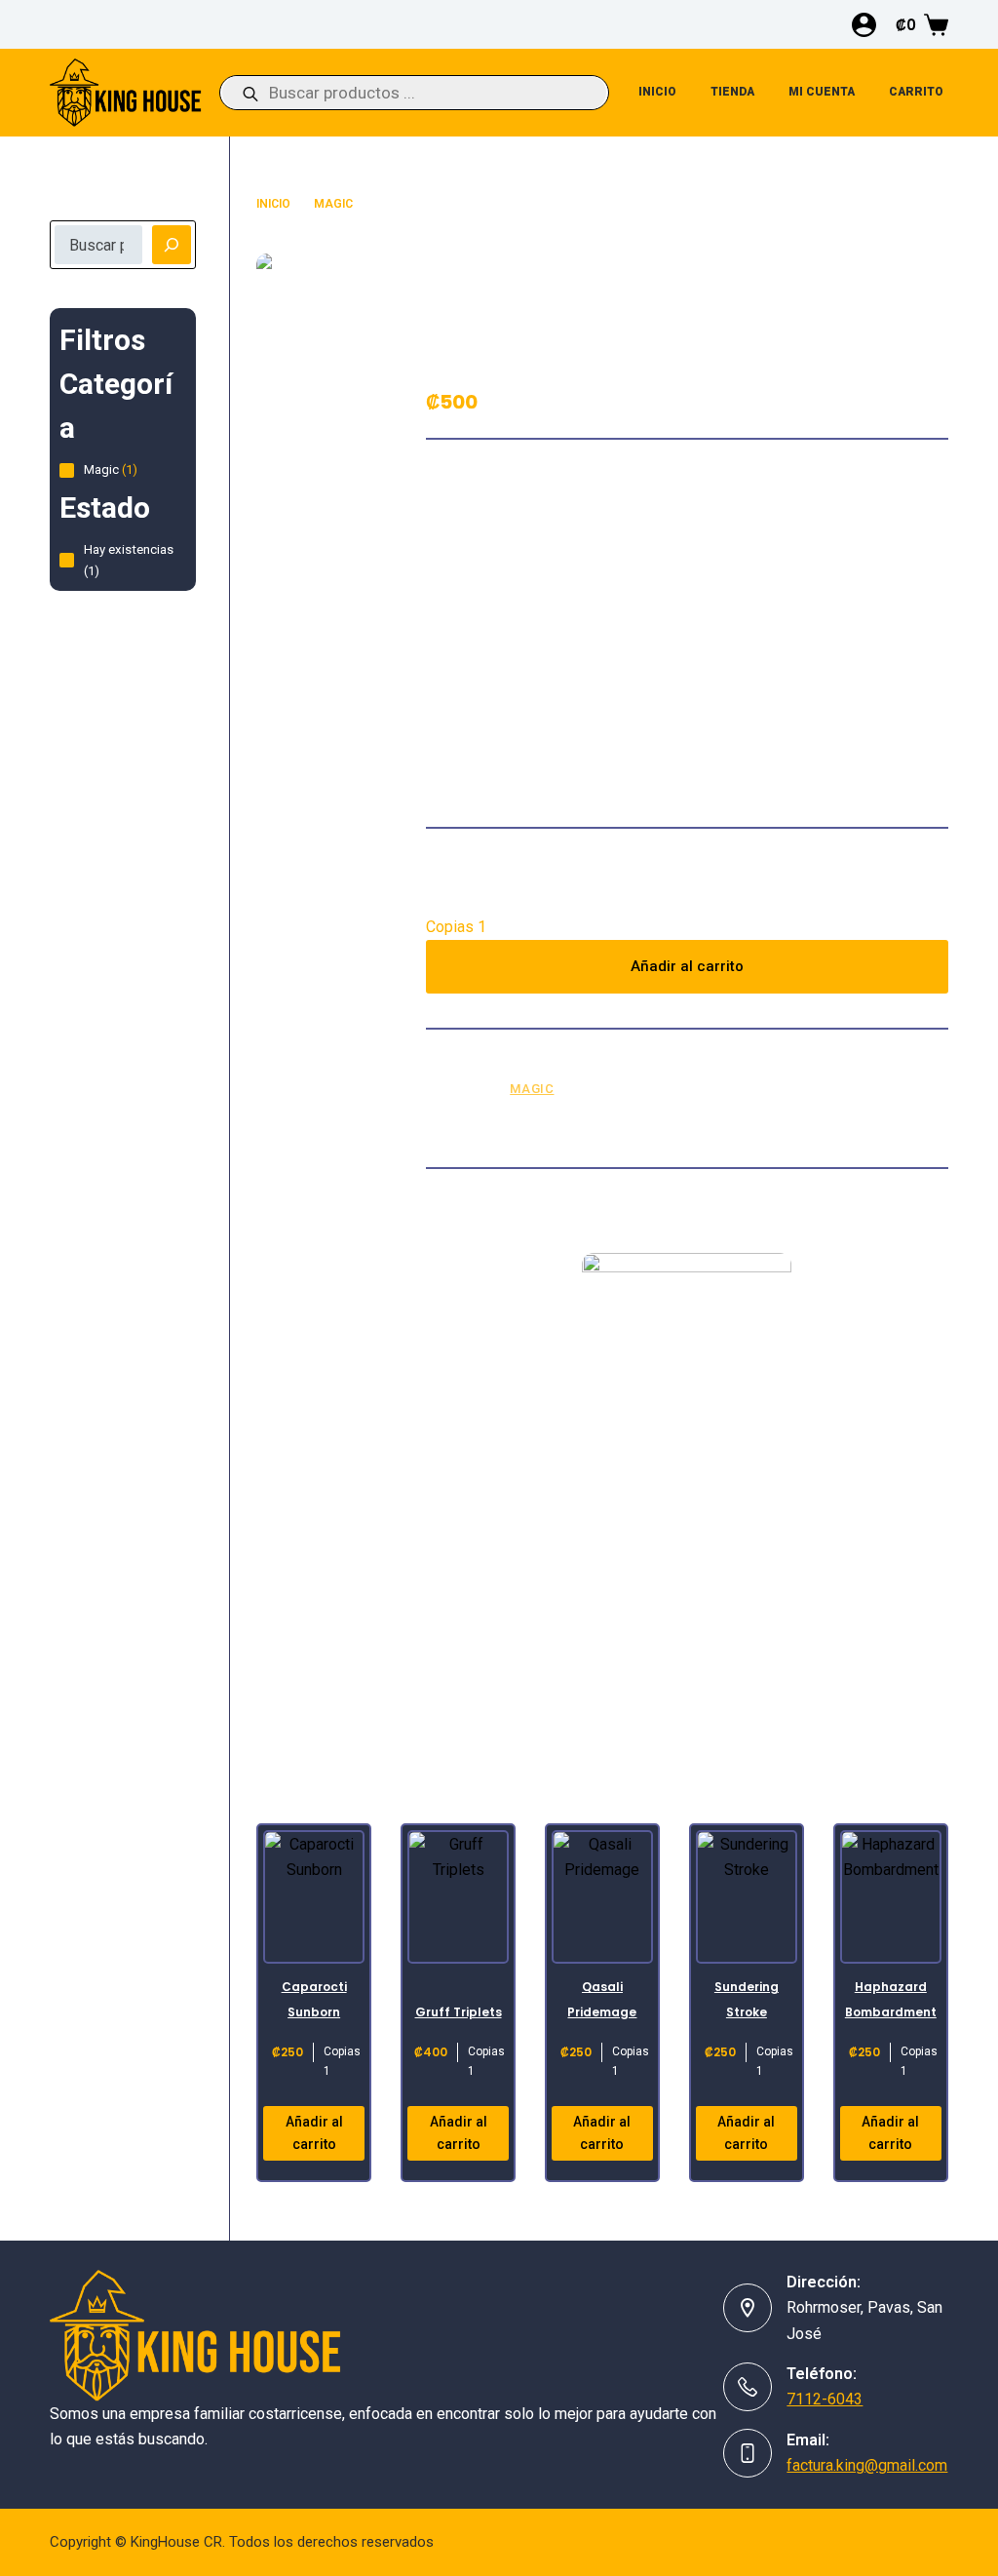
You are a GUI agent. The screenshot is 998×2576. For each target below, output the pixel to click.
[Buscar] (172, 245)
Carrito (916, 92)
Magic (532, 1089)
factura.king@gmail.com (867, 2465)
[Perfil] (864, 25)
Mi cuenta (822, 92)
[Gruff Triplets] (458, 1897)
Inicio (657, 92)
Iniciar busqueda (102, 208)
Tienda (732, 92)
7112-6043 (825, 2399)
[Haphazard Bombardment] (891, 1897)
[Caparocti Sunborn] (314, 1897)
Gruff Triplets (459, 2012)
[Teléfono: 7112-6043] (748, 2387)
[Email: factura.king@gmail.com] (748, 2453)
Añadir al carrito (687, 966)
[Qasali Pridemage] (602, 1897)
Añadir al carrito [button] (314, 2133)
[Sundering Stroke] (747, 1897)
